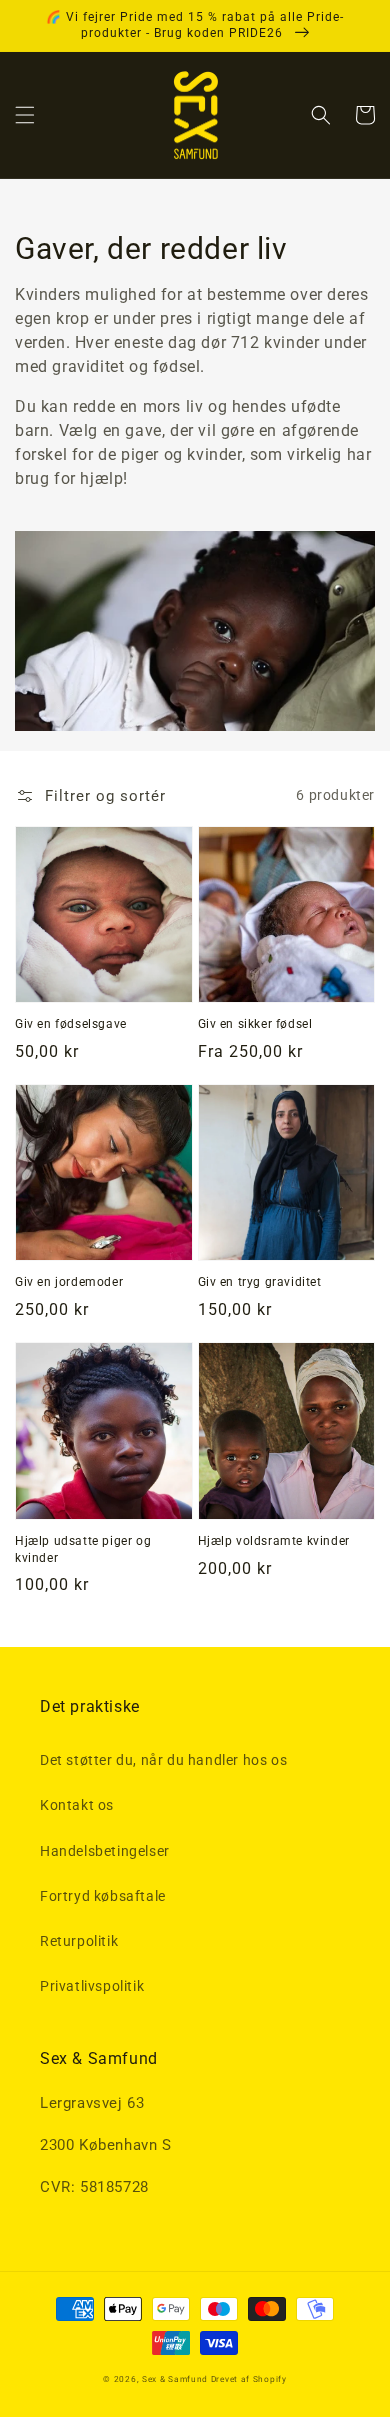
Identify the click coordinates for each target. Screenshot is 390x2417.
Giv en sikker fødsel (255, 1024)
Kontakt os (77, 1805)
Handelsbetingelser (105, 1851)
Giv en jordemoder (69, 1282)
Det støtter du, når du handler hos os (163, 1760)
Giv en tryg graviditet (260, 1282)
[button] (25, 115)
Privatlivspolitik (92, 1986)
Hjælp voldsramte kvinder (274, 1541)
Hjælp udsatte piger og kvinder (83, 1549)
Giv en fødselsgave (71, 1024)
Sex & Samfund (175, 2379)
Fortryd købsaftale (103, 1896)
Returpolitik (79, 1941)
